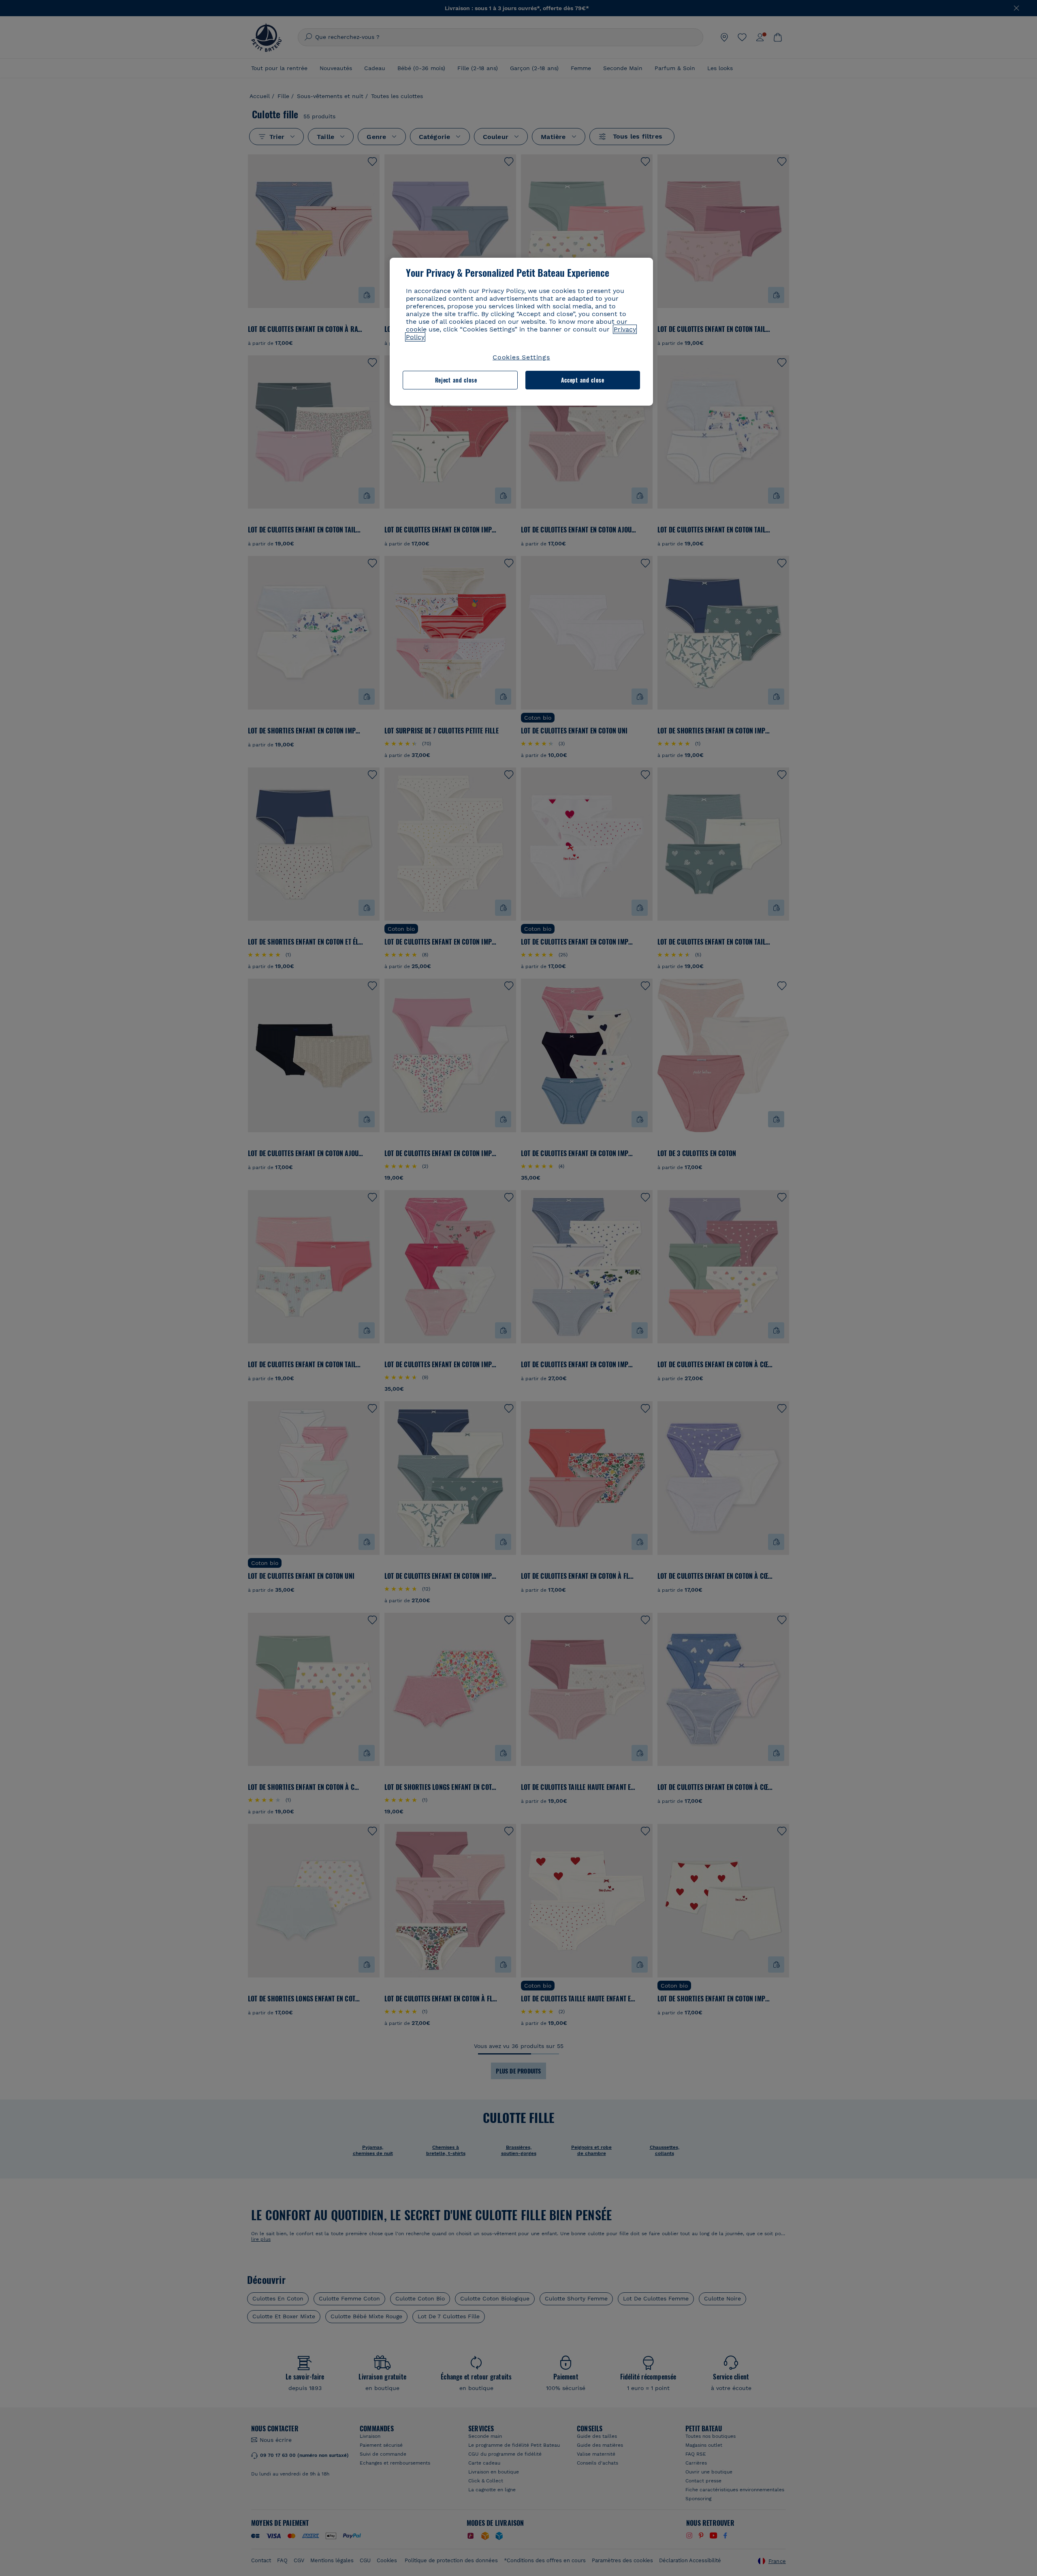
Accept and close (583, 380)
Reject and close (456, 380)
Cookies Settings (521, 357)
